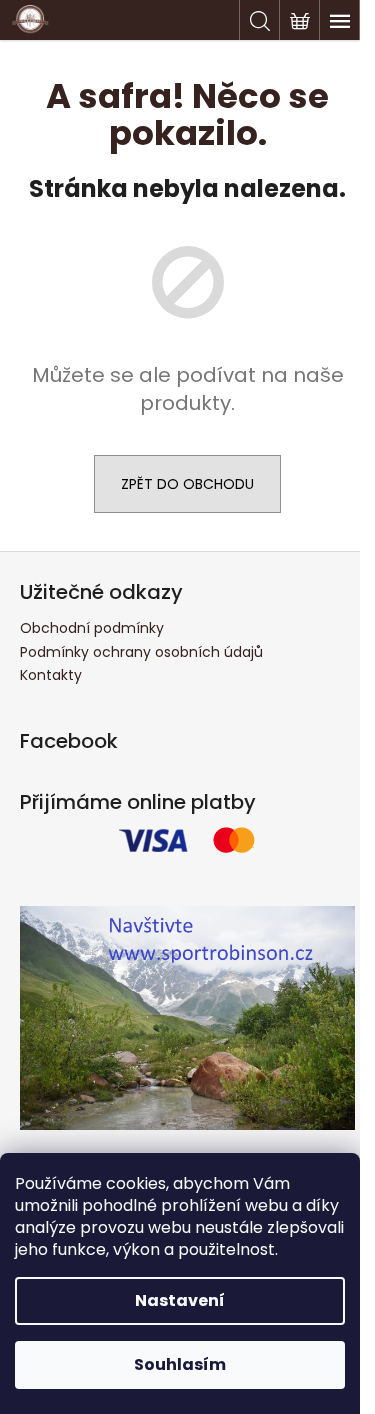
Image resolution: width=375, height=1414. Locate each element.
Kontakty (51, 675)
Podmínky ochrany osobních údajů (141, 652)
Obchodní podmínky (92, 628)
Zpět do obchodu (187, 484)
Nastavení (180, 1300)
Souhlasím (180, 1364)
